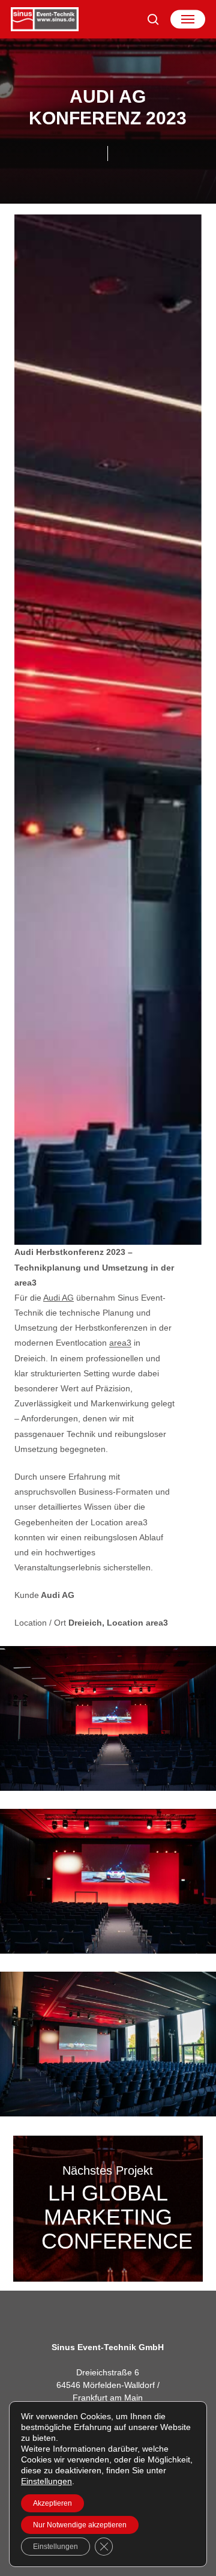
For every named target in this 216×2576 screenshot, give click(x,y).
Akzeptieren (52, 2503)
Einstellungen (46, 2481)
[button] (188, 19)
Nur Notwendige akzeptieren (80, 2525)
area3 (120, 1343)
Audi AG (58, 1298)
